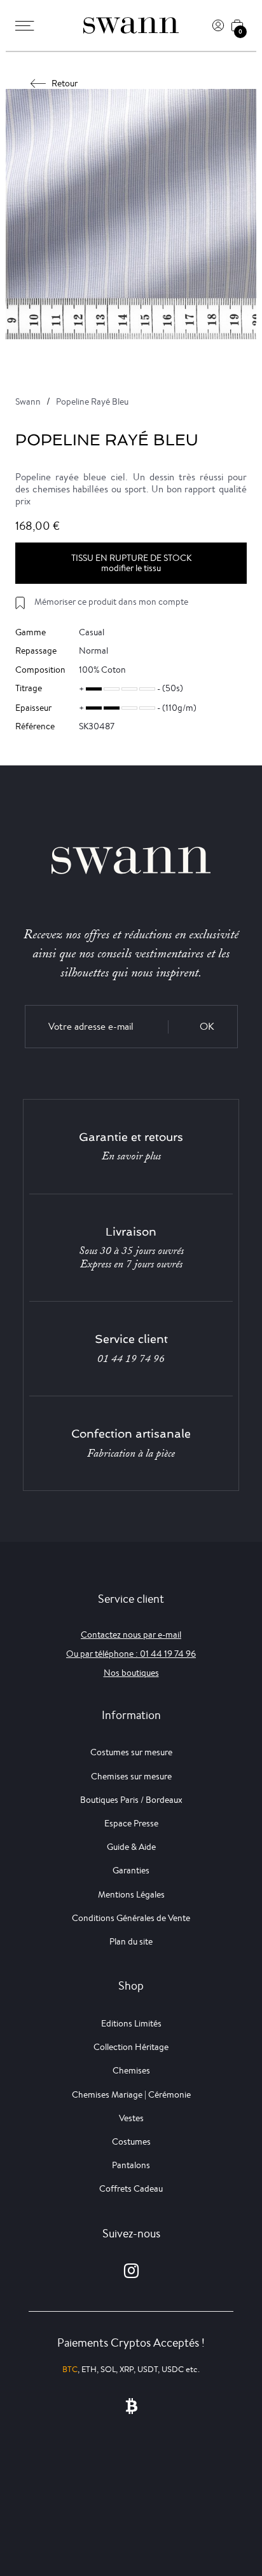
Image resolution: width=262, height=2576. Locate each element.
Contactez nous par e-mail (131, 1635)
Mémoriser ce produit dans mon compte (111, 602)
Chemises (131, 2070)
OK (207, 1026)
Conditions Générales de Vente (131, 1918)
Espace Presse (131, 1823)
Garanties (131, 1870)
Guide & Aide (131, 1847)
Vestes (131, 2118)
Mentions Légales (131, 1894)
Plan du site (131, 1941)
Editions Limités (131, 2023)
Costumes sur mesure (131, 1752)
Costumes (131, 2141)
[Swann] (131, 25)
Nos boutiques (131, 1673)
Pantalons (131, 2165)
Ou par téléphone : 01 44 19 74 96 (131, 1654)
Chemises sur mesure (131, 1776)
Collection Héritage (131, 2047)
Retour (65, 83)
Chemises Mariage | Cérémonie (131, 2094)
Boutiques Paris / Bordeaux (131, 1800)
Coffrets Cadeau (131, 2188)
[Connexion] (218, 25)
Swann (28, 401)
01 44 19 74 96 (131, 1359)
